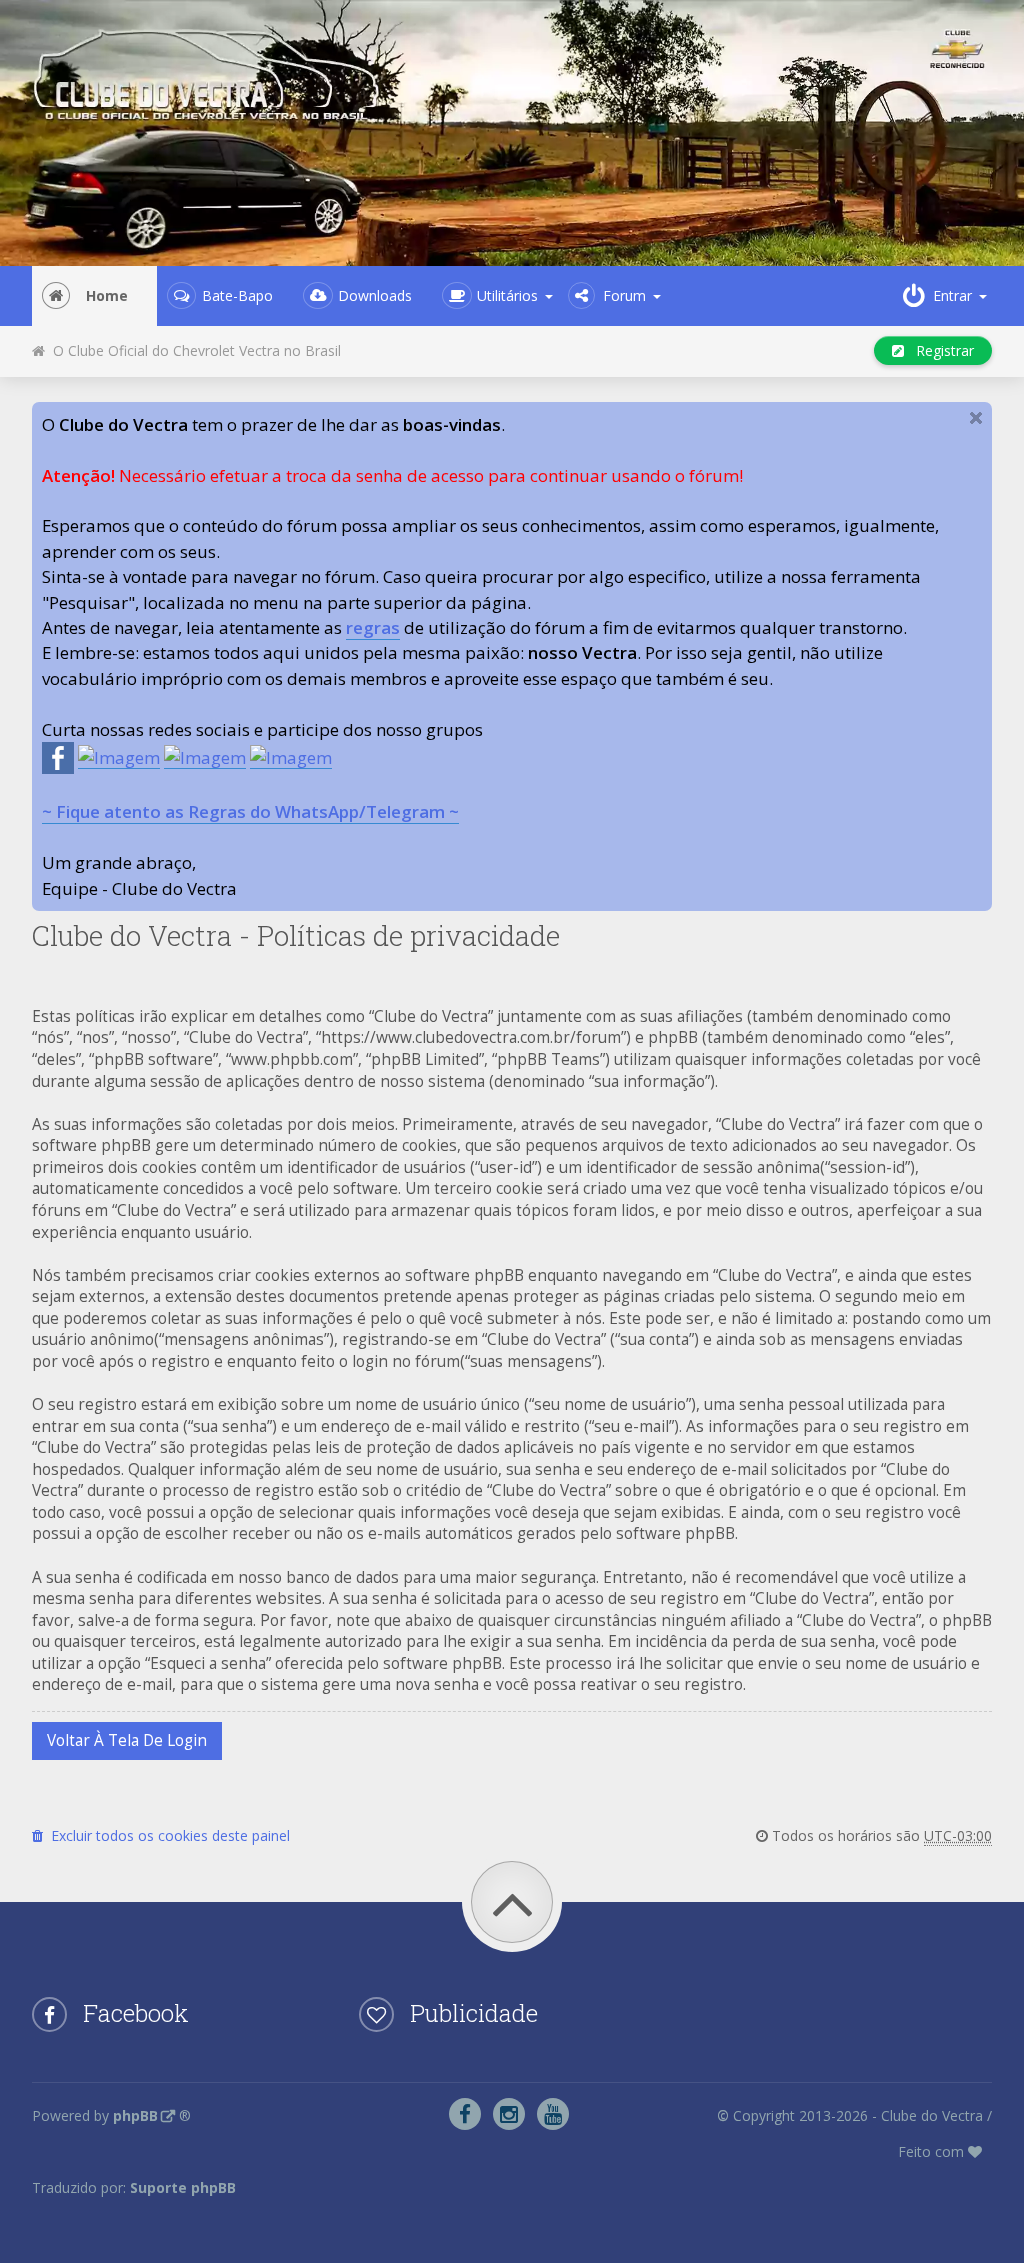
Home (107, 295)
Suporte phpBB (183, 2187)
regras (373, 627)
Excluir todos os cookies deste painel (166, 1835)
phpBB (135, 2115)
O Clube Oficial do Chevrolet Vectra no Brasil (193, 350)
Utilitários (507, 295)
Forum (624, 295)
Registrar (939, 350)
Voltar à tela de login (127, 1740)
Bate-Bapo (237, 295)
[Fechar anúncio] (976, 418)
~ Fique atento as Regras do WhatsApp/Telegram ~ (250, 811)
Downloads (375, 295)
